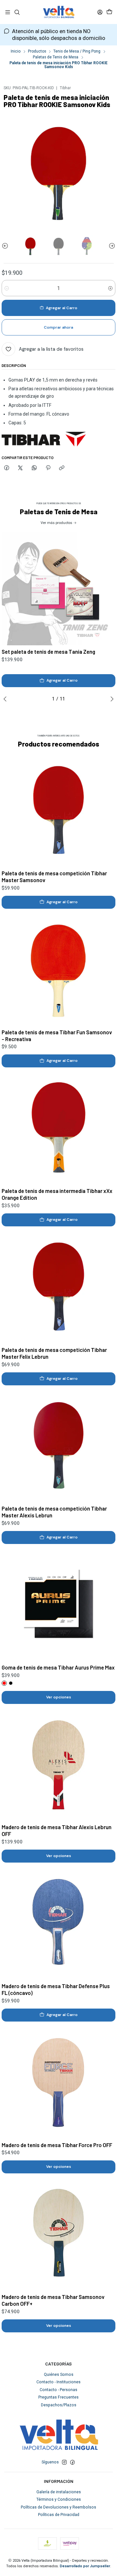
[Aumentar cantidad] (110, 288)
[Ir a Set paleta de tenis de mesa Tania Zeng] (58, 589)
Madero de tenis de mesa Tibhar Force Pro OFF (57, 2145)
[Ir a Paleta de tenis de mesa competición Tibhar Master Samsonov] (58, 810)
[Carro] (109, 12)
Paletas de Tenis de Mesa (56, 57)
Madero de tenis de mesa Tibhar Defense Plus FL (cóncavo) (56, 1989)
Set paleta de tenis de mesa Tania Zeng (48, 651)
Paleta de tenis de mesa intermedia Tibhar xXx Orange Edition (57, 1194)
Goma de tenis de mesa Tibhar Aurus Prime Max (58, 1667)
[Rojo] (4, 1683)
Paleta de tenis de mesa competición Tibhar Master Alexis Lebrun (54, 1512)
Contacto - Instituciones (58, 2382)
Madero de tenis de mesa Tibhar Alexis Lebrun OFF (57, 1830)
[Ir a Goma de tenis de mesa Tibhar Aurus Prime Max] (58, 1604)
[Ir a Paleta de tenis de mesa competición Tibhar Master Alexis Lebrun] (58, 1445)
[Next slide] (110, 246)
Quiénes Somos (59, 2375)
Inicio (16, 52)
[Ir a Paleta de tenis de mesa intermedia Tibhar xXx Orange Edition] (58, 1128)
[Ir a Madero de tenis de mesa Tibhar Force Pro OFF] (58, 2082)
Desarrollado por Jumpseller (85, 2566)
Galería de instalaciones (59, 2492)
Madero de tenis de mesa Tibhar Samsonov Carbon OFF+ (53, 2300)
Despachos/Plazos (59, 2405)
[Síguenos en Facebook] (72, 2462)
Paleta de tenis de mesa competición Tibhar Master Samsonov (54, 876)
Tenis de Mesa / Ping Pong (77, 52)
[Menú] (8, 12)
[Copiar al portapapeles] (62, 468)
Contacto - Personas (58, 2390)
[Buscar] (17, 12)
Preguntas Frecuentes (58, 2397)
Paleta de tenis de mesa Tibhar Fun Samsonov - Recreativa (57, 1035)
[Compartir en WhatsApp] (34, 468)
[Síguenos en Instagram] (64, 2462)
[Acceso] (100, 12)
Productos (37, 52)
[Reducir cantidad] (7, 288)
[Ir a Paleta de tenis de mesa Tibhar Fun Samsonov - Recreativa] (58, 969)
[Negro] (11, 1683)
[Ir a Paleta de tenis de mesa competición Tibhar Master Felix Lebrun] (58, 1287)
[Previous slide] (6, 246)
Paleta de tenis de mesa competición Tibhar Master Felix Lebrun (54, 1353)
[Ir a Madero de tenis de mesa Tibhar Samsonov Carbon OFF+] (58, 2234)
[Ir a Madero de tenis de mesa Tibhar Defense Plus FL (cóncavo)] (58, 1923)
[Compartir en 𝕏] (20, 468)
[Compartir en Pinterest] (48, 468)
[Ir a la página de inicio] (58, 12)
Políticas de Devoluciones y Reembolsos (58, 2507)
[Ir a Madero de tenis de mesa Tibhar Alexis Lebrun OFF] (58, 1764)
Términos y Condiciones (59, 2499)
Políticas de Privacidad (59, 2515)
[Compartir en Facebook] (6, 468)
